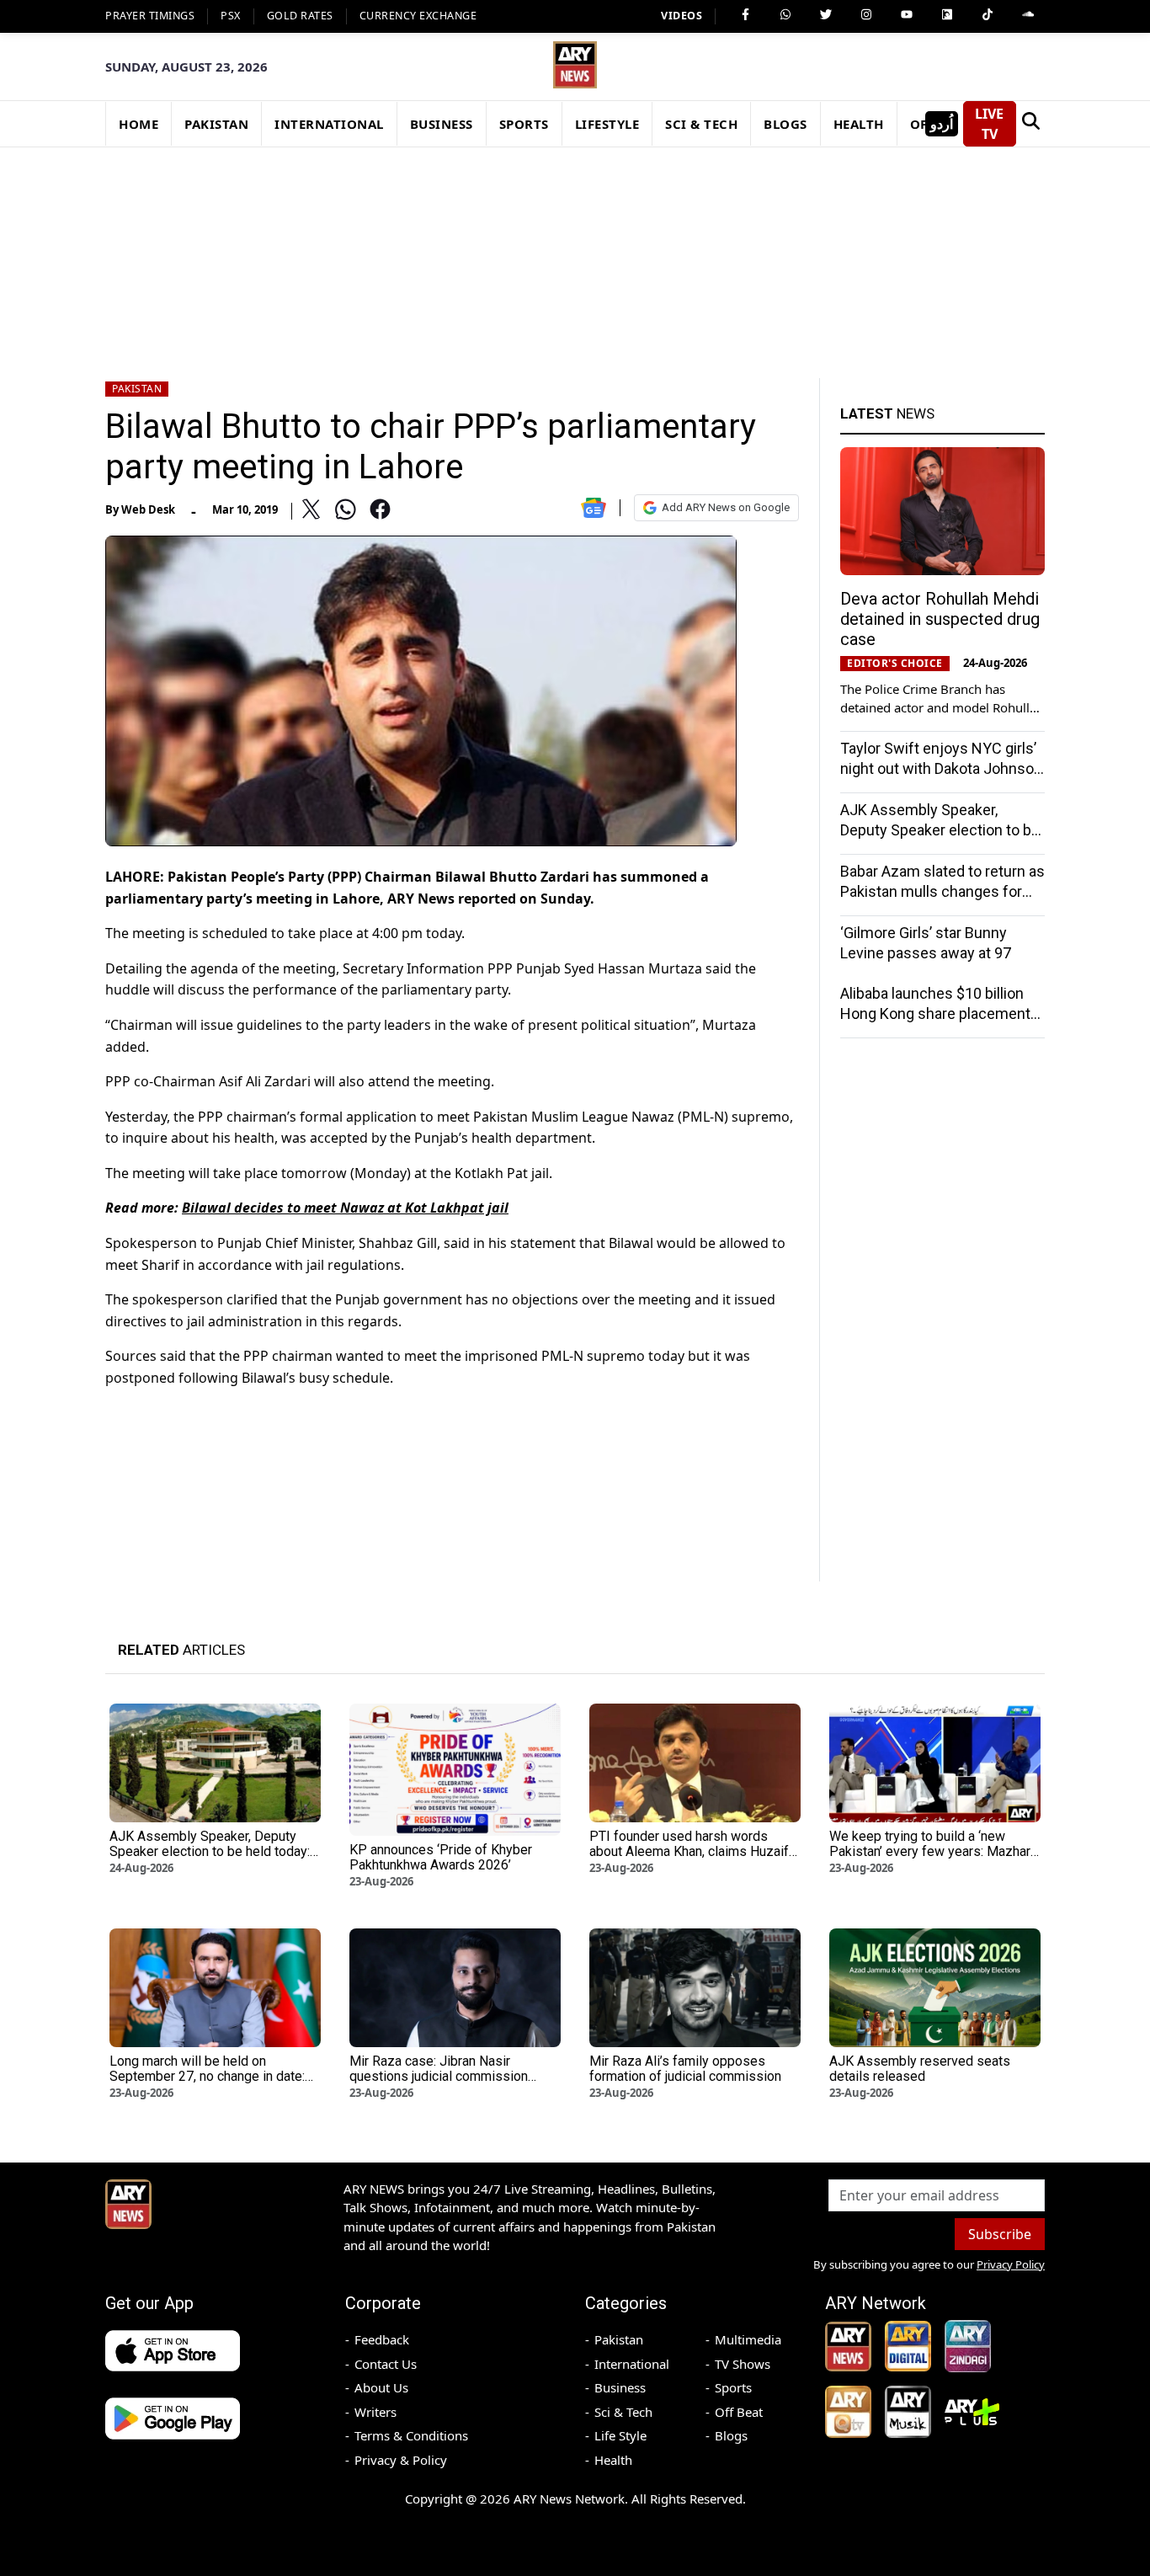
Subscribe (1000, 2234)
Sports (733, 2387)
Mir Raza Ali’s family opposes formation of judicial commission (685, 2069)
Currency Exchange (418, 16)
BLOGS (785, 124)
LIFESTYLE (607, 124)
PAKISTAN (216, 124)
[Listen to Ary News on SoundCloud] (1028, 14)
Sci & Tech (623, 2412)
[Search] (1030, 124)
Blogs (731, 2435)
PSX (231, 16)
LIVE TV (989, 124)
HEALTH (859, 124)
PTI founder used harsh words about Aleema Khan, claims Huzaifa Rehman (692, 1851)
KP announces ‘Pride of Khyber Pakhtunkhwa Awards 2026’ (441, 1857)
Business (620, 2387)
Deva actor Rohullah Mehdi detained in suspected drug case (940, 619)
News (887, 413)
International (632, 2364)
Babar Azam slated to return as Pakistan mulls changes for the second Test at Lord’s (942, 891)
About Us (381, 2387)
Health (613, 2460)
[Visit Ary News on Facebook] (745, 14)
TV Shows (743, 2364)
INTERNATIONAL (329, 124)
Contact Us (386, 2364)
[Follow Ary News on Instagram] (866, 14)
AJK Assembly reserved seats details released (920, 2069)
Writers (375, 2412)
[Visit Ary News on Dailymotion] (947, 14)
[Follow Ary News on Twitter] (826, 14)
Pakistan (137, 389)
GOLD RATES (300, 16)
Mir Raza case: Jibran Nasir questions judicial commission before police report (439, 2076)
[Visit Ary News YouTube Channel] (907, 14)
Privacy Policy (1011, 2264)
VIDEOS (681, 16)
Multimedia (748, 2339)
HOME (138, 124)
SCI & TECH (701, 124)
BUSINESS (442, 124)
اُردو (942, 124)
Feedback (382, 2339)
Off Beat (739, 2412)
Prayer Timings (150, 16)
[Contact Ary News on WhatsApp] (785, 14)
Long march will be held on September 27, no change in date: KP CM (207, 2076)
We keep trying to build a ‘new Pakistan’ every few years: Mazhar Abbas (930, 1851)
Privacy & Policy (401, 2460)
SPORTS (524, 124)
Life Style (620, 2435)
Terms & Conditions (411, 2435)
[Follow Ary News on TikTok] (988, 14)
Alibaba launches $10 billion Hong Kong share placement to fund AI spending (935, 1013)
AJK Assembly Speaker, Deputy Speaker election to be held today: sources (940, 830)
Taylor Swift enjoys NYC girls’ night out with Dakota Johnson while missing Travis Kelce (941, 768)
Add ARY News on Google (726, 507)
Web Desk (148, 509)
